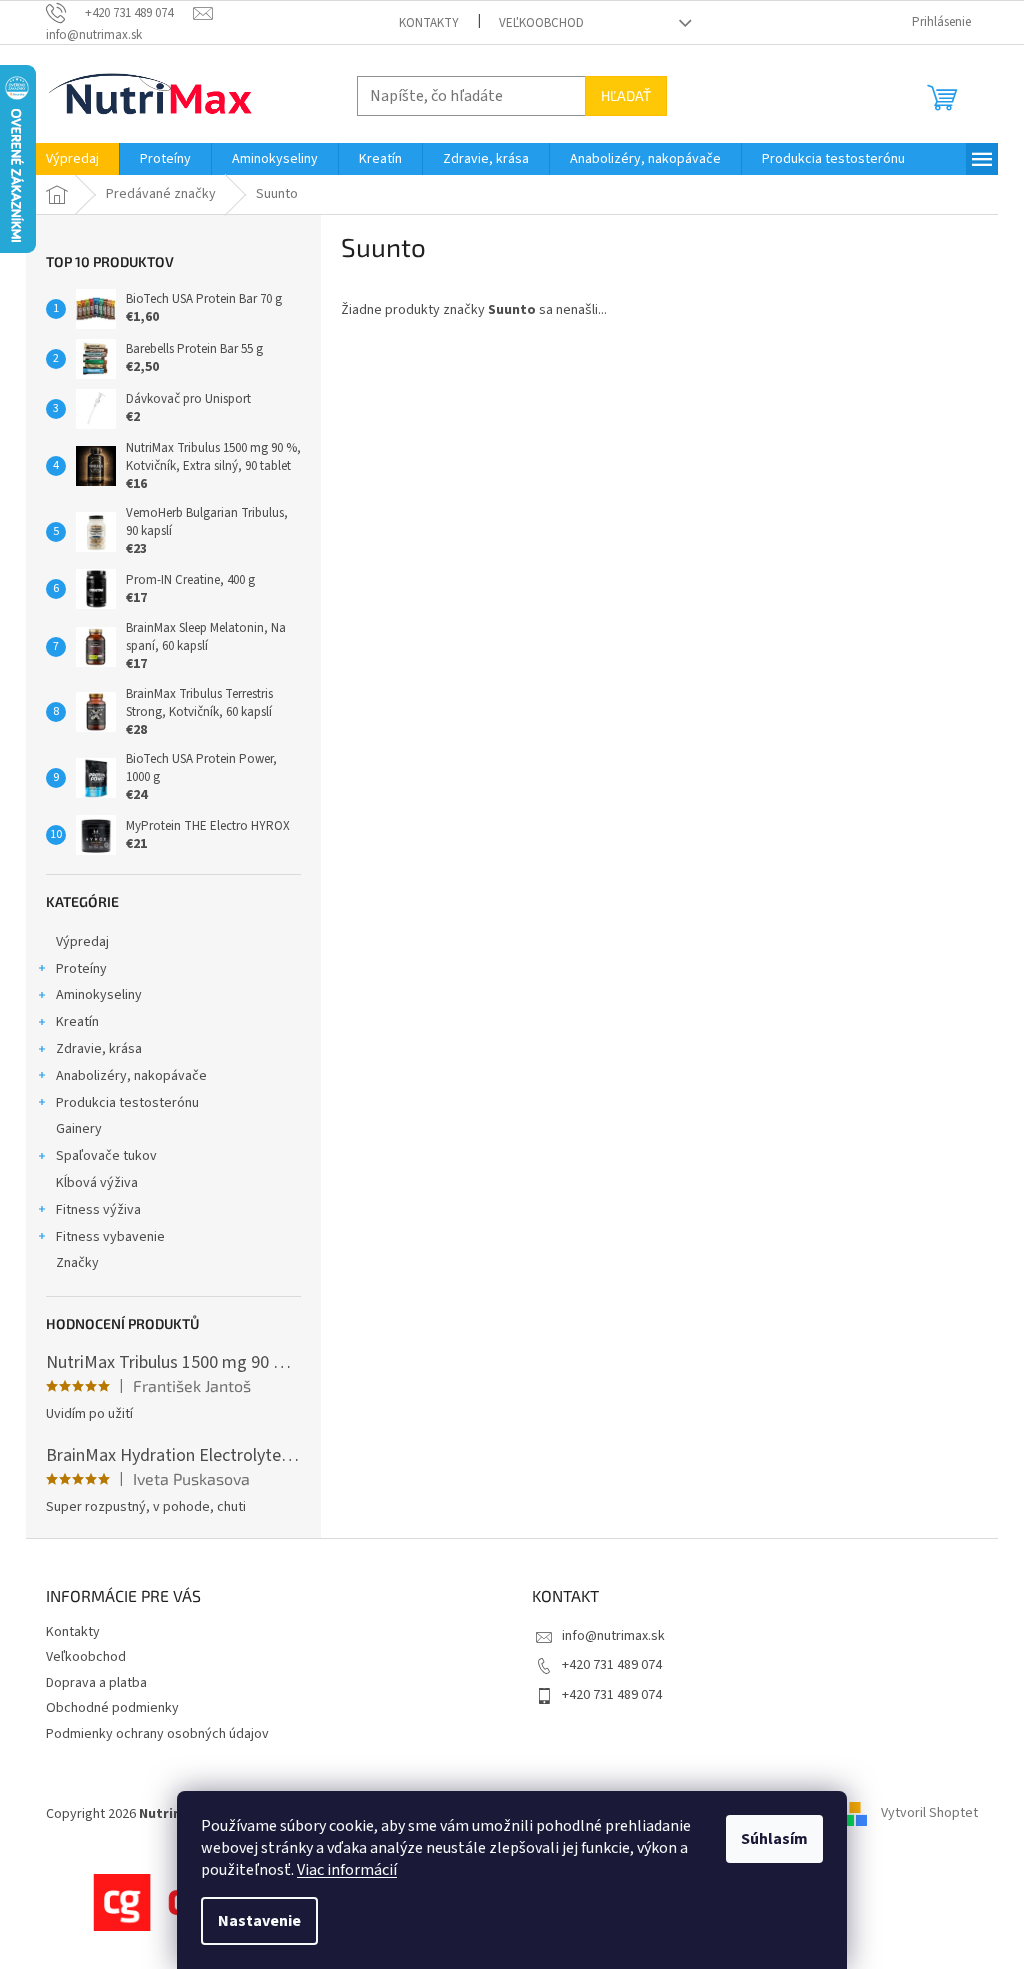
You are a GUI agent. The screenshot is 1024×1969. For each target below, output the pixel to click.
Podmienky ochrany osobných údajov (157, 1734)
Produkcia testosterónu (127, 1103)
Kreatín (77, 1022)
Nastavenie (259, 1921)
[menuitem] (72, 159)
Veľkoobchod (541, 23)
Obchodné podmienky (112, 1708)
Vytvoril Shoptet (929, 1814)
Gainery (79, 1129)
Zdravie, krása (99, 1049)
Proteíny (81, 969)
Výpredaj (82, 942)
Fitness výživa (98, 1210)
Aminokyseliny (99, 995)
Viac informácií (347, 1870)
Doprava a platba (96, 1683)
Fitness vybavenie (110, 1237)
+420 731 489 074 (612, 1665)
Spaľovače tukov (106, 1156)
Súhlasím (774, 1839)
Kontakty (429, 23)
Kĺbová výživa (97, 1183)
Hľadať (626, 95)
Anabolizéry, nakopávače (131, 1076)
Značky (77, 1263)
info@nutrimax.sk (613, 1636)
